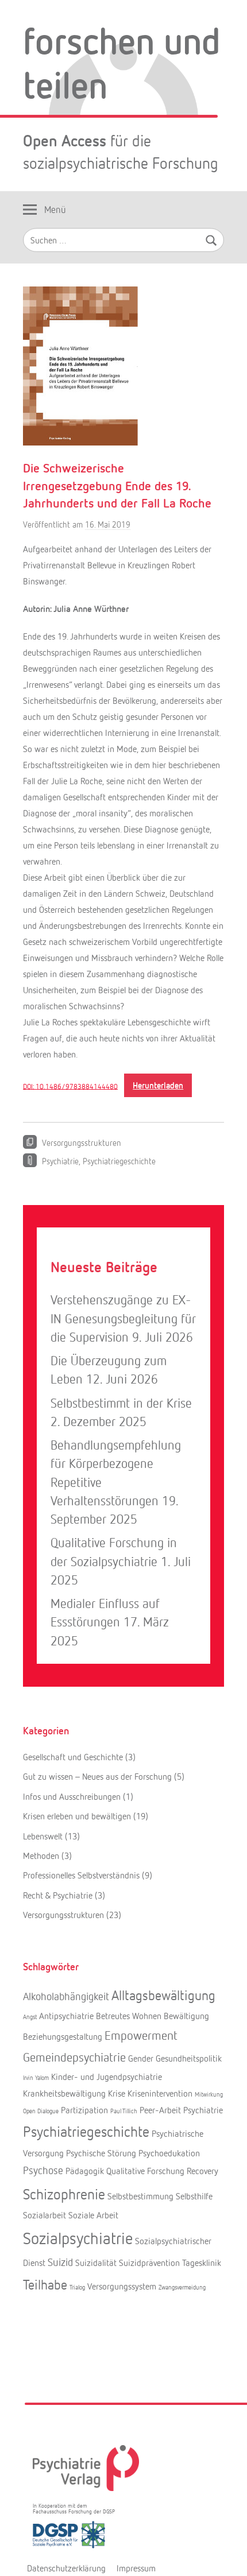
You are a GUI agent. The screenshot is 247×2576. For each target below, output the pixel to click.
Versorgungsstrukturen (82, 1142)
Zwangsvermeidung (182, 2287)
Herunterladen (158, 1085)
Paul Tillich (124, 2111)
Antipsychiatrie (66, 2016)
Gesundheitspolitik (189, 2058)
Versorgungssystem (122, 2286)
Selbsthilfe (194, 2196)
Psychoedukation (169, 2153)
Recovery (202, 2171)
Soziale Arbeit (93, 2215)
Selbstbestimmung (140, 2196)
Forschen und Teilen (122, 62)
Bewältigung (186, 2016)
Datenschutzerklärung (66, 2568)
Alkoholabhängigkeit (66, 1996)
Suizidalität (96, 2263)
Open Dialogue (41, 2111)
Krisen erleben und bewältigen (77, 1816)
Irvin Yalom (36, 2077)
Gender (141, 2058)
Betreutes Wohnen (129, 2016)
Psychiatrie (60, 1161)
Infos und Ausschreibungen (72, 1796)
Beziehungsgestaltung (63, 2036)
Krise (117, 2093)
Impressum (136, 2568)
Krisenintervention (160, 2093)
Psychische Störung (101, 2153)
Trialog (77, 2287)
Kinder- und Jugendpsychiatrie (107, 2077)
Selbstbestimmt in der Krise (121, 1403)
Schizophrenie (64, 2194)
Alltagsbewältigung (163, 1995)
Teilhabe (45, 2284)
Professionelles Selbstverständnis (81, 1875)
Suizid (60, 2262)
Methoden (41, 1856)
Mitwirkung (209, 2094)
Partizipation (84, 2110)
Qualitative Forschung (145, 2171)
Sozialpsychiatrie (78, 2238)
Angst (30, 2017)
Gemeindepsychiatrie (74, 2057)
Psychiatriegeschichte (119, 1161)
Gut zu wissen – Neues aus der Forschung (97, 1776)
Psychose (43, 2170)
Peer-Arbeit (160, 2110)
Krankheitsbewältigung (64, 2093)
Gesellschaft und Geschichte (73, 1757)
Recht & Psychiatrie (58, 1895)
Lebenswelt (43, 1836)
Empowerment (141, 2035)
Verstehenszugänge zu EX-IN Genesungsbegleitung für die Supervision (123, 1318)
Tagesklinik (202, 2263)
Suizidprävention (149, 2263)
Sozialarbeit (45, 2215)
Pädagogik (85, 2171)
